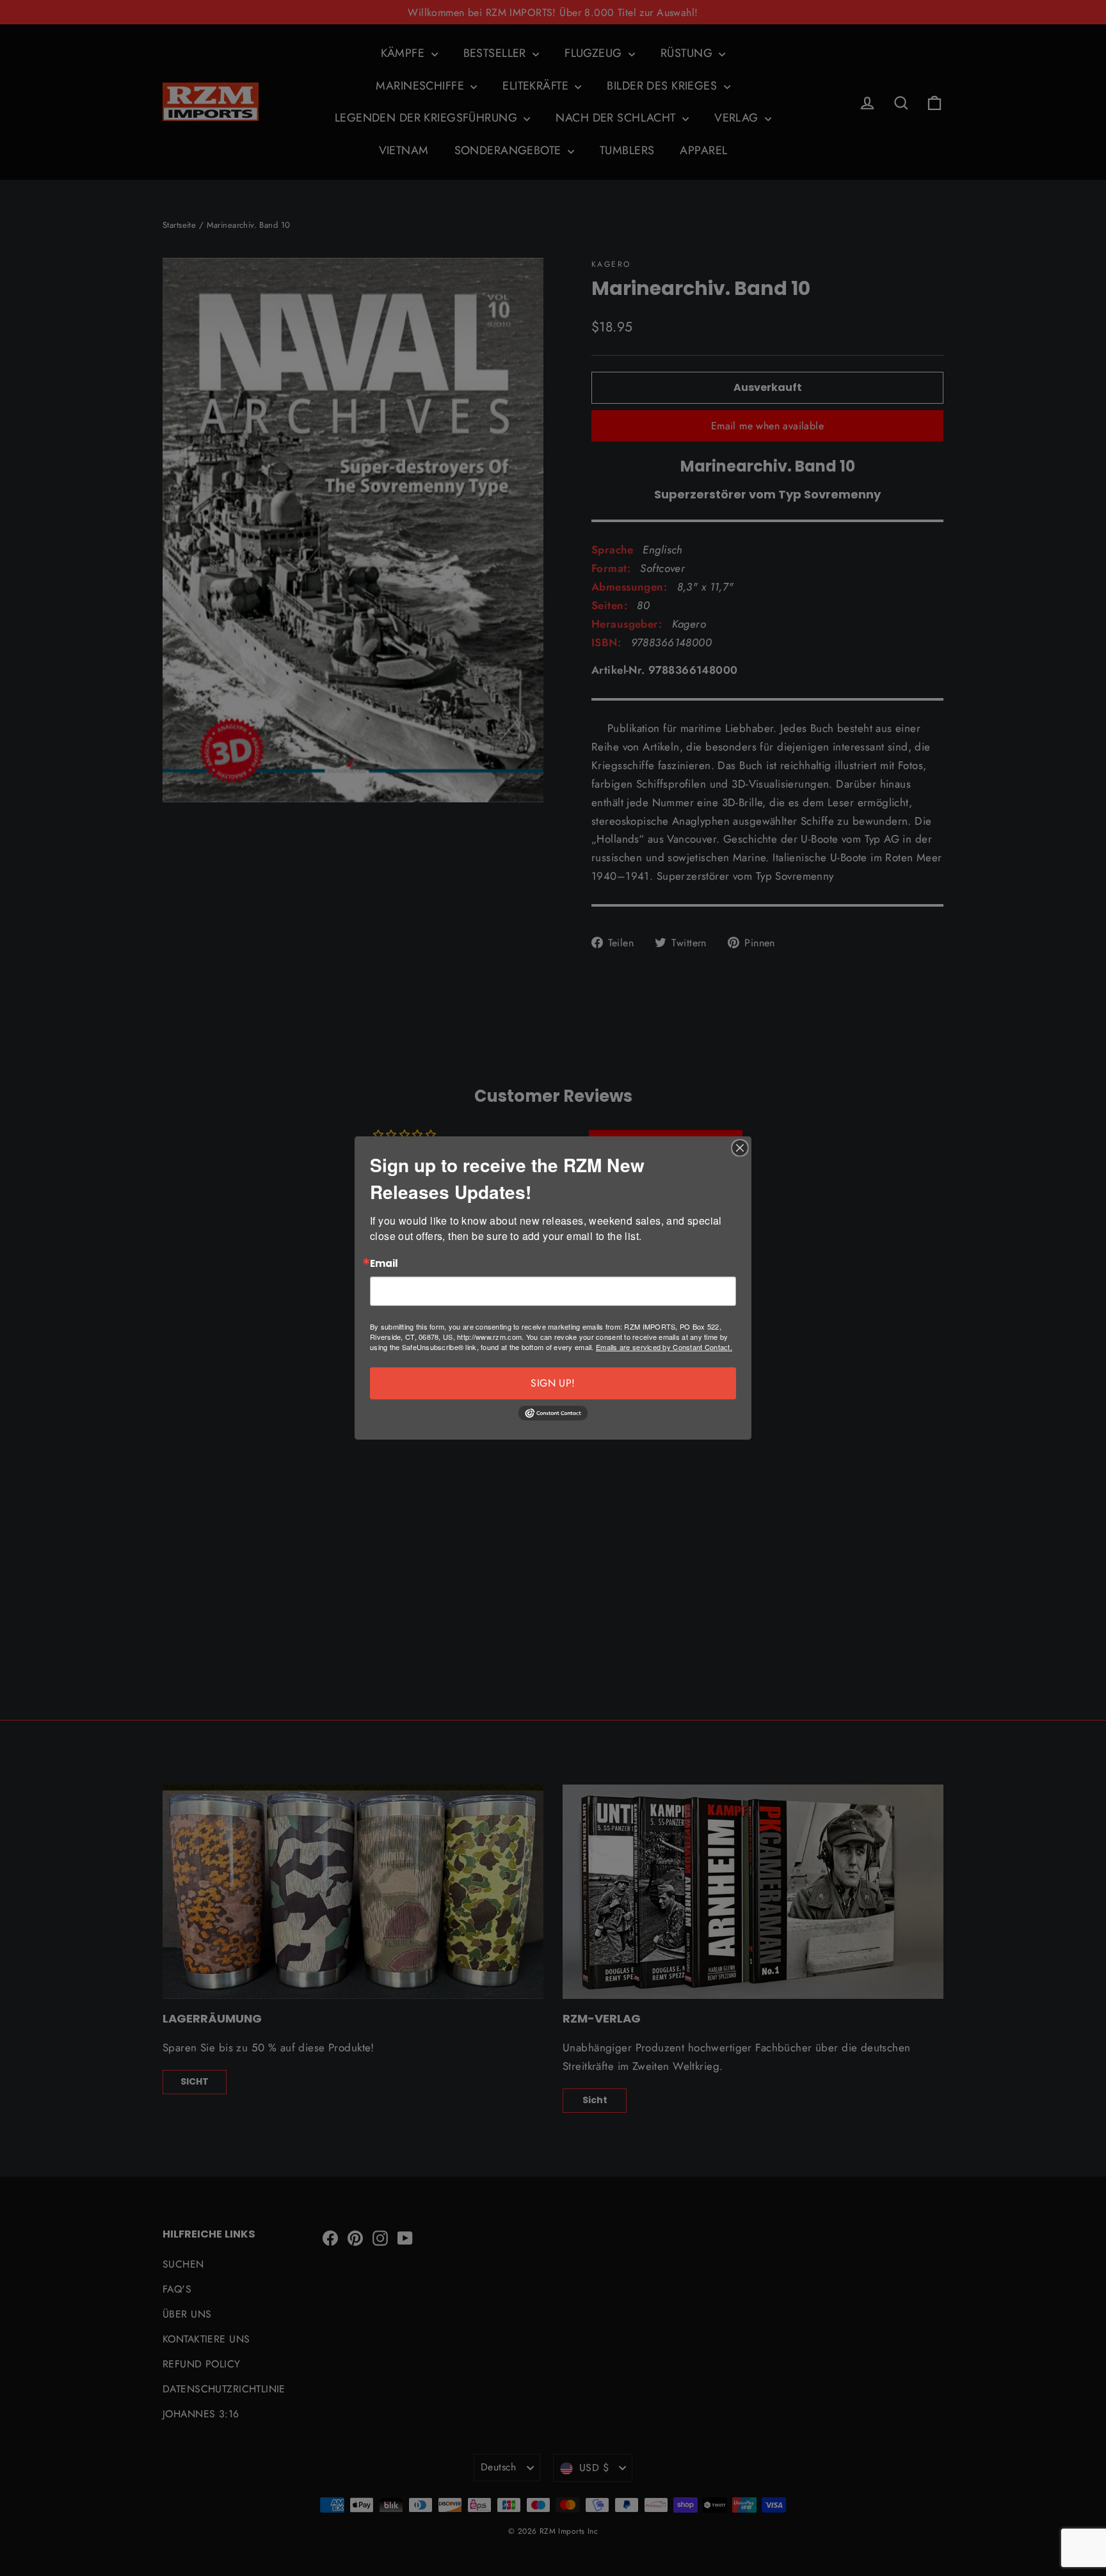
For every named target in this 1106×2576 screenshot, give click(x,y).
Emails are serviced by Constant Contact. (664, 1347)
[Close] (740, 1148)
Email (384, 1264)
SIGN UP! (553, 1383)
